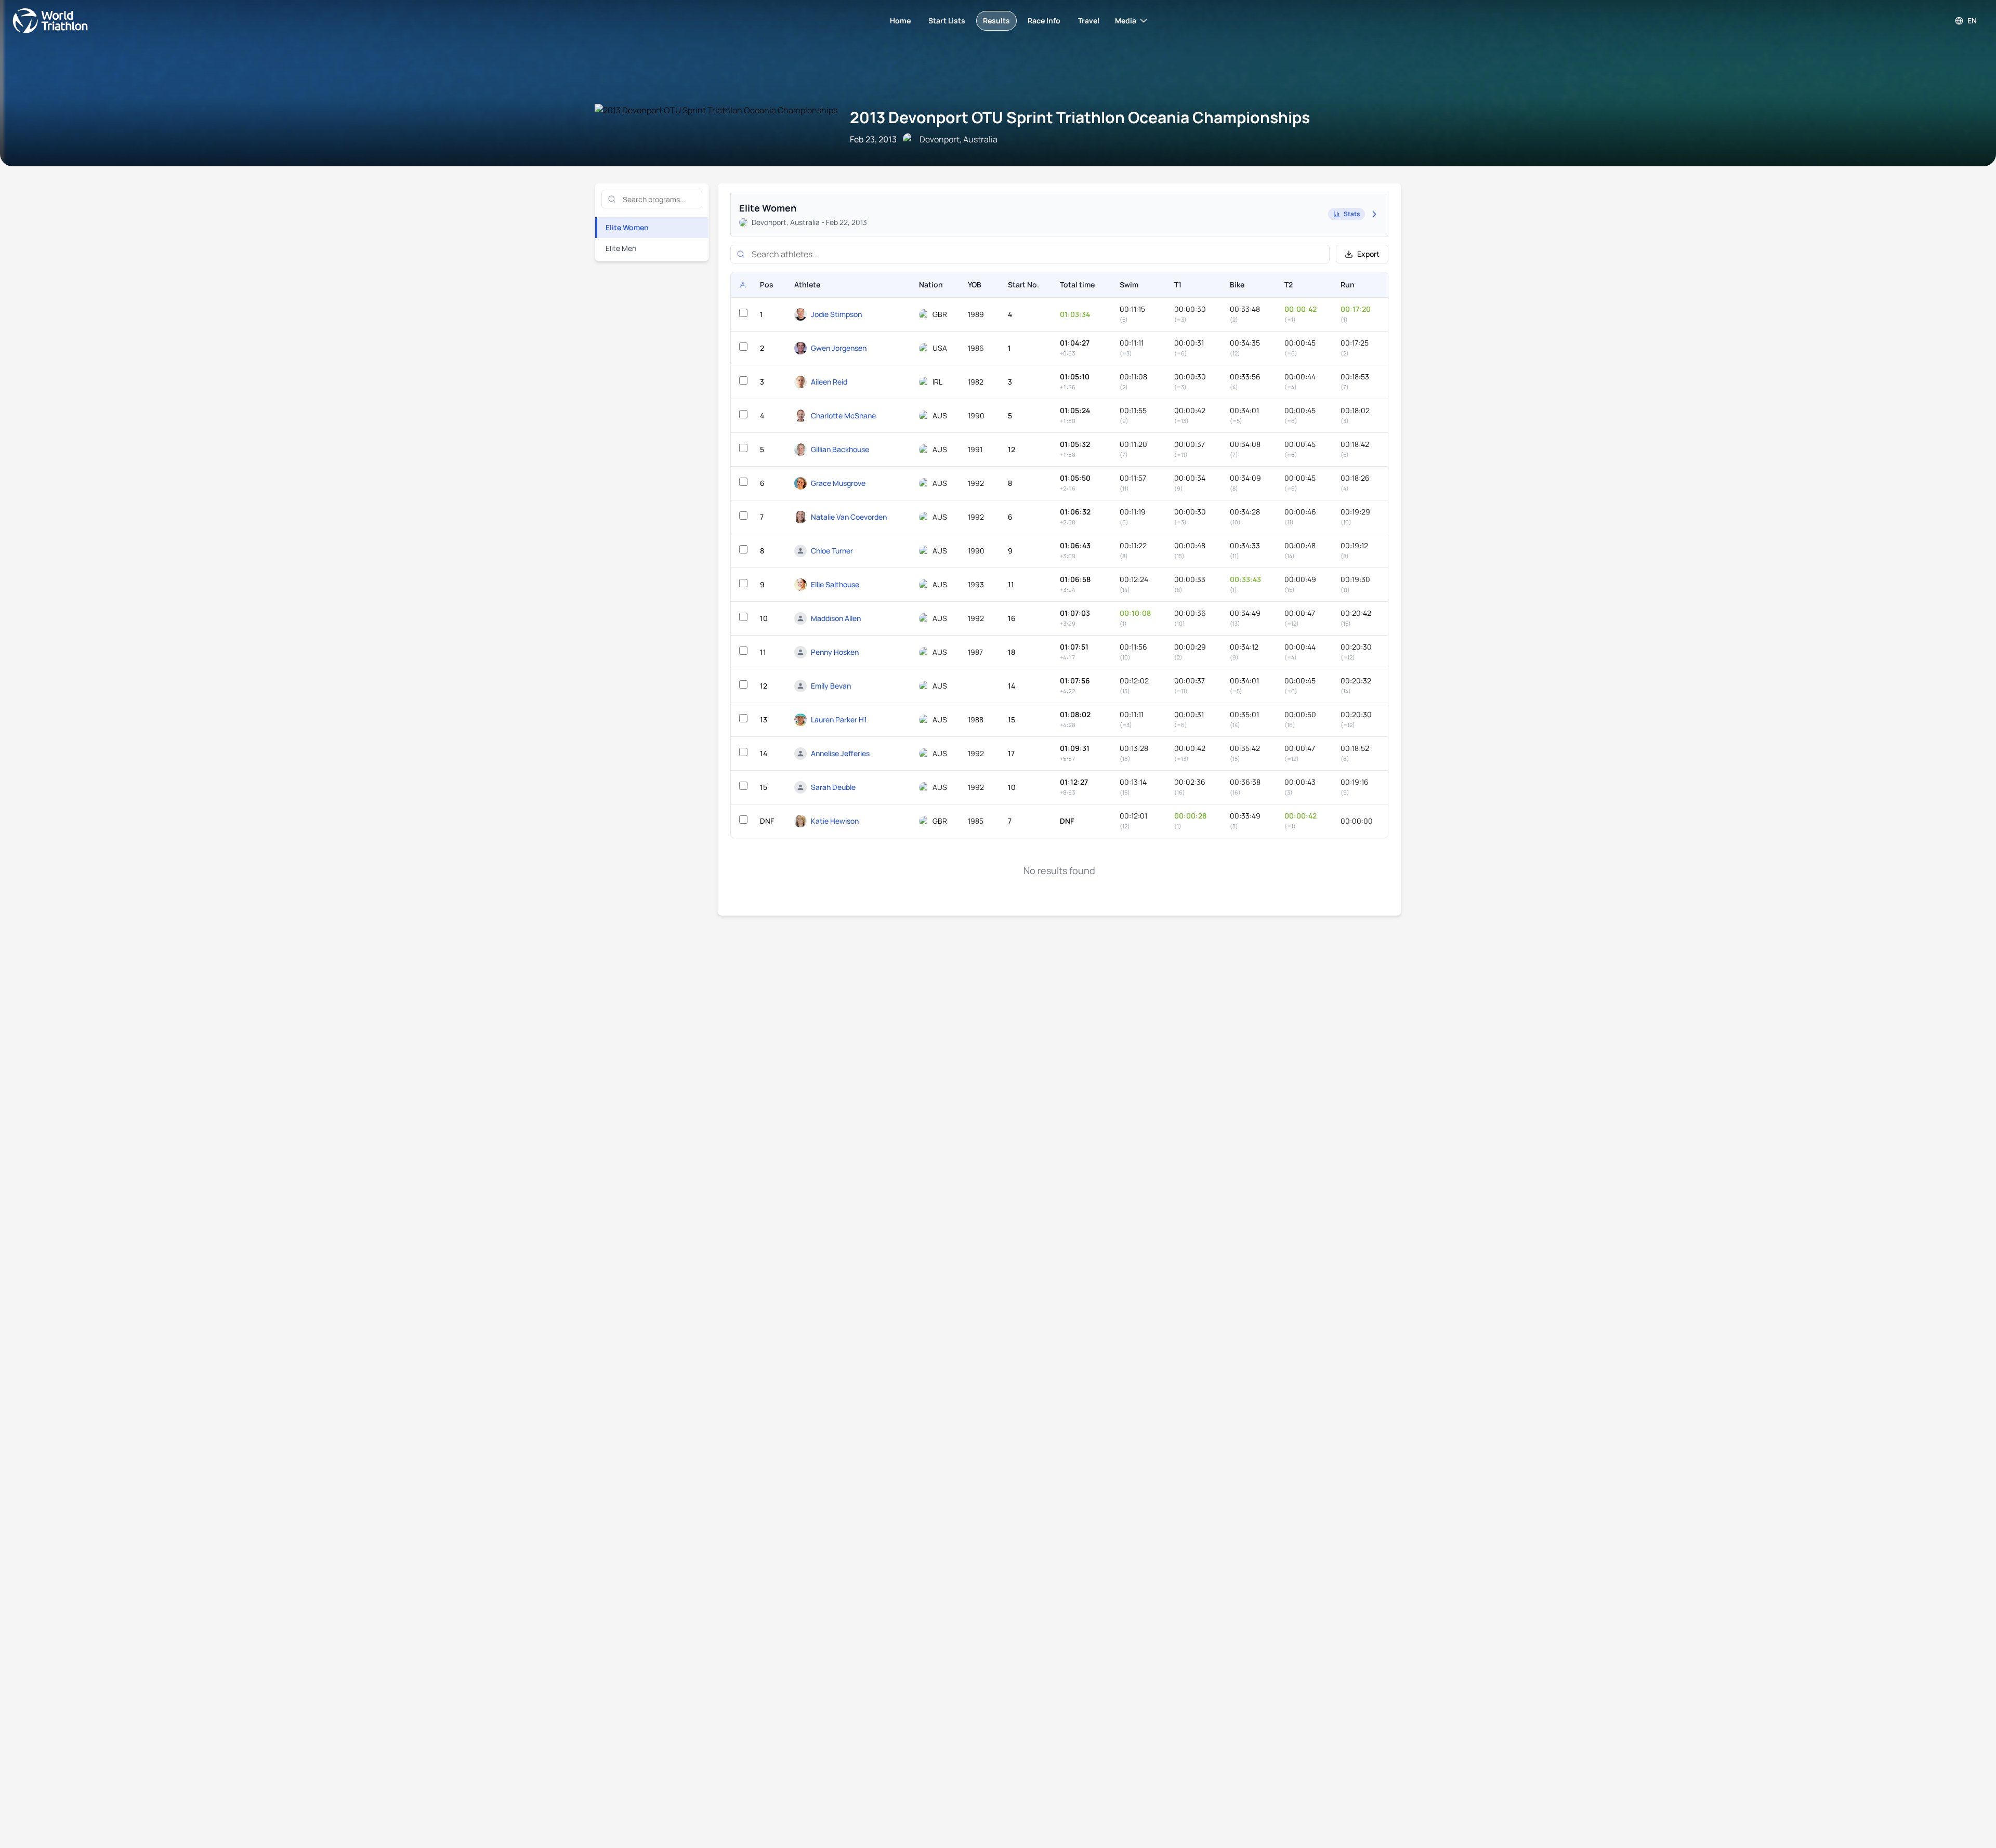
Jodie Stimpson (836, 314)
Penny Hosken (835, 652)
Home (900, 21)
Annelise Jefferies (840, 753)
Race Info (1044, 21)
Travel (1089, 21)
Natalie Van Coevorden (849, 517)
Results (996, 21)
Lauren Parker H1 (839, 720)
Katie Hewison (835, 821)
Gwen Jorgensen (839, 348)
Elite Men (621, 248)
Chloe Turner (832, 551)
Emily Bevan (831, 686)
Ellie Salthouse (835, 584)
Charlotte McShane (843, 415)
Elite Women (627, 227)
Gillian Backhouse (840, 449)
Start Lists (947, 21)
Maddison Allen (836, 618)
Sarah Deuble (833, 787)
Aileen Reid (829, 382)
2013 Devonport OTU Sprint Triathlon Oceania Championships (1080, 117)
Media (1126, 21)
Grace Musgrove (838, 483)
